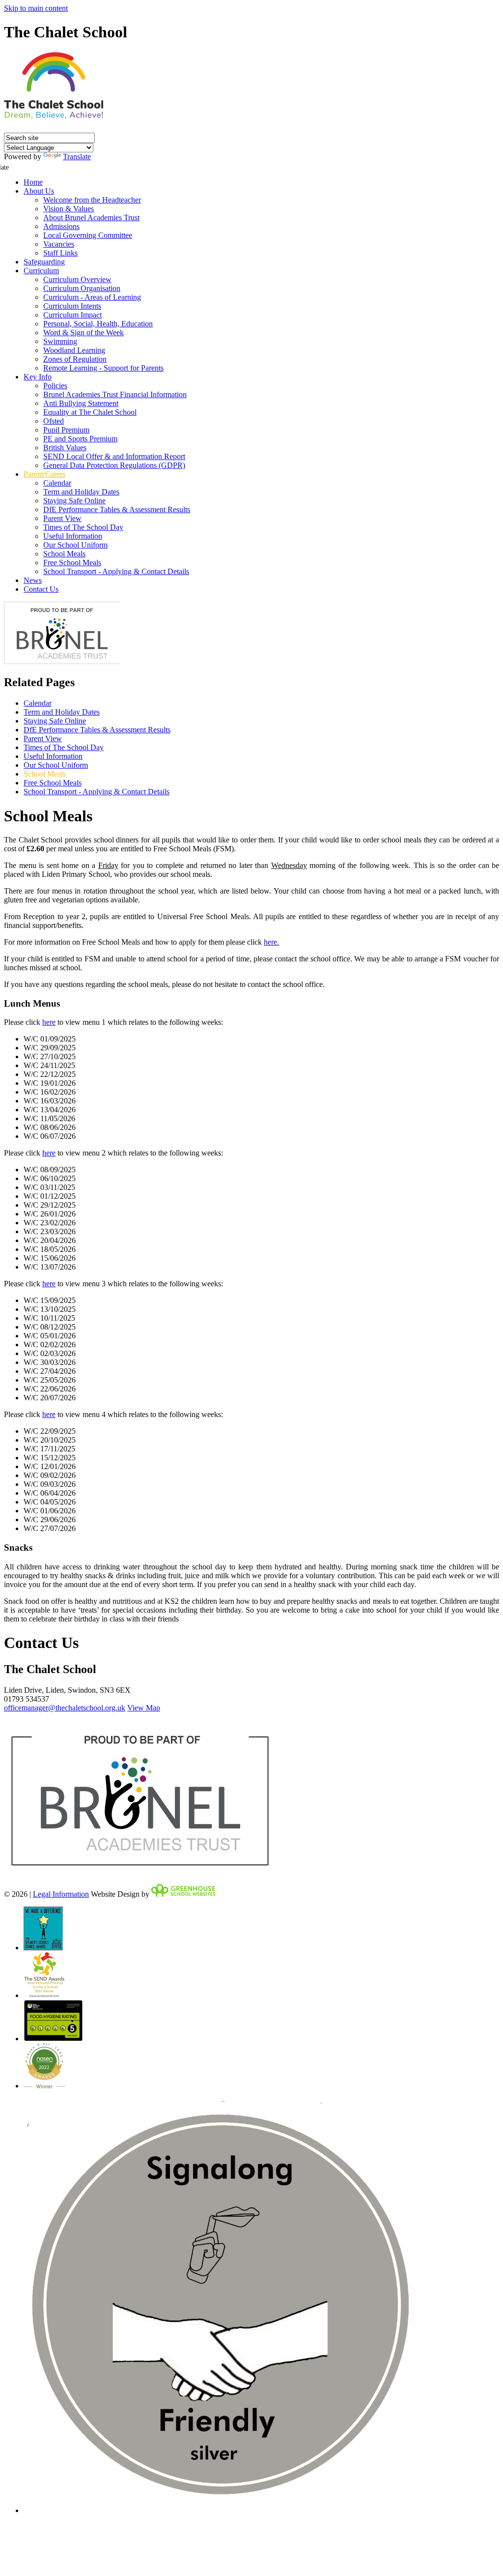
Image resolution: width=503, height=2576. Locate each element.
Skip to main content (36, 8)
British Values (65, 448)
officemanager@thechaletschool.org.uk (65, 1708)
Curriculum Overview (77, 279)
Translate (77, 157)
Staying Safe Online (74, 501)
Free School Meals (72, 563)
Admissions (61, 226)
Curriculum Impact (72, 315)
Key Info (38, 377)
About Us (39, 191)
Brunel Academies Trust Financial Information (115, 394)
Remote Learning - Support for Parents (103, 368)
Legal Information (61, 1894)
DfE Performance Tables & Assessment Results (117, 509)
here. (271, 942)
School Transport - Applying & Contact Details (116, 571)
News (33, 580)
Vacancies (59, 244)
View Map (144, 1708)
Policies (55, 386)
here (49, 1022)
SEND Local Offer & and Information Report (114, 456)
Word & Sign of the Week (84, 333)
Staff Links (60, 253)
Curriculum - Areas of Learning (92, 297)
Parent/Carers (44, 474)
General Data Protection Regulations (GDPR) (114, 465)
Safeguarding (44, 262)
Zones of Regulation (75, 359)
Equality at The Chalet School (90, 412)
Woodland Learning (74, 350)
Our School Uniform (75, 545)
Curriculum (41, 271)
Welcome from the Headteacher (92, 200)
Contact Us (41, 589)
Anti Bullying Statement (81, 403)
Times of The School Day (83, 527)
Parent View (62, 518)
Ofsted (54, 421)
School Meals (64, 554)
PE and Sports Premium (80, 439)
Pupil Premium (66, 430)
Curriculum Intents (72, 306)
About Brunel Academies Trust (91, 217)
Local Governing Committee (88, 235)
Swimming (60, 341)
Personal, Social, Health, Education (98, 324)
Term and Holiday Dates (81, 492)
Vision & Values (69, 209)
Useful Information (73, 536)
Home (33, 182)
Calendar (57, 483)
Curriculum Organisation (82, 288)
